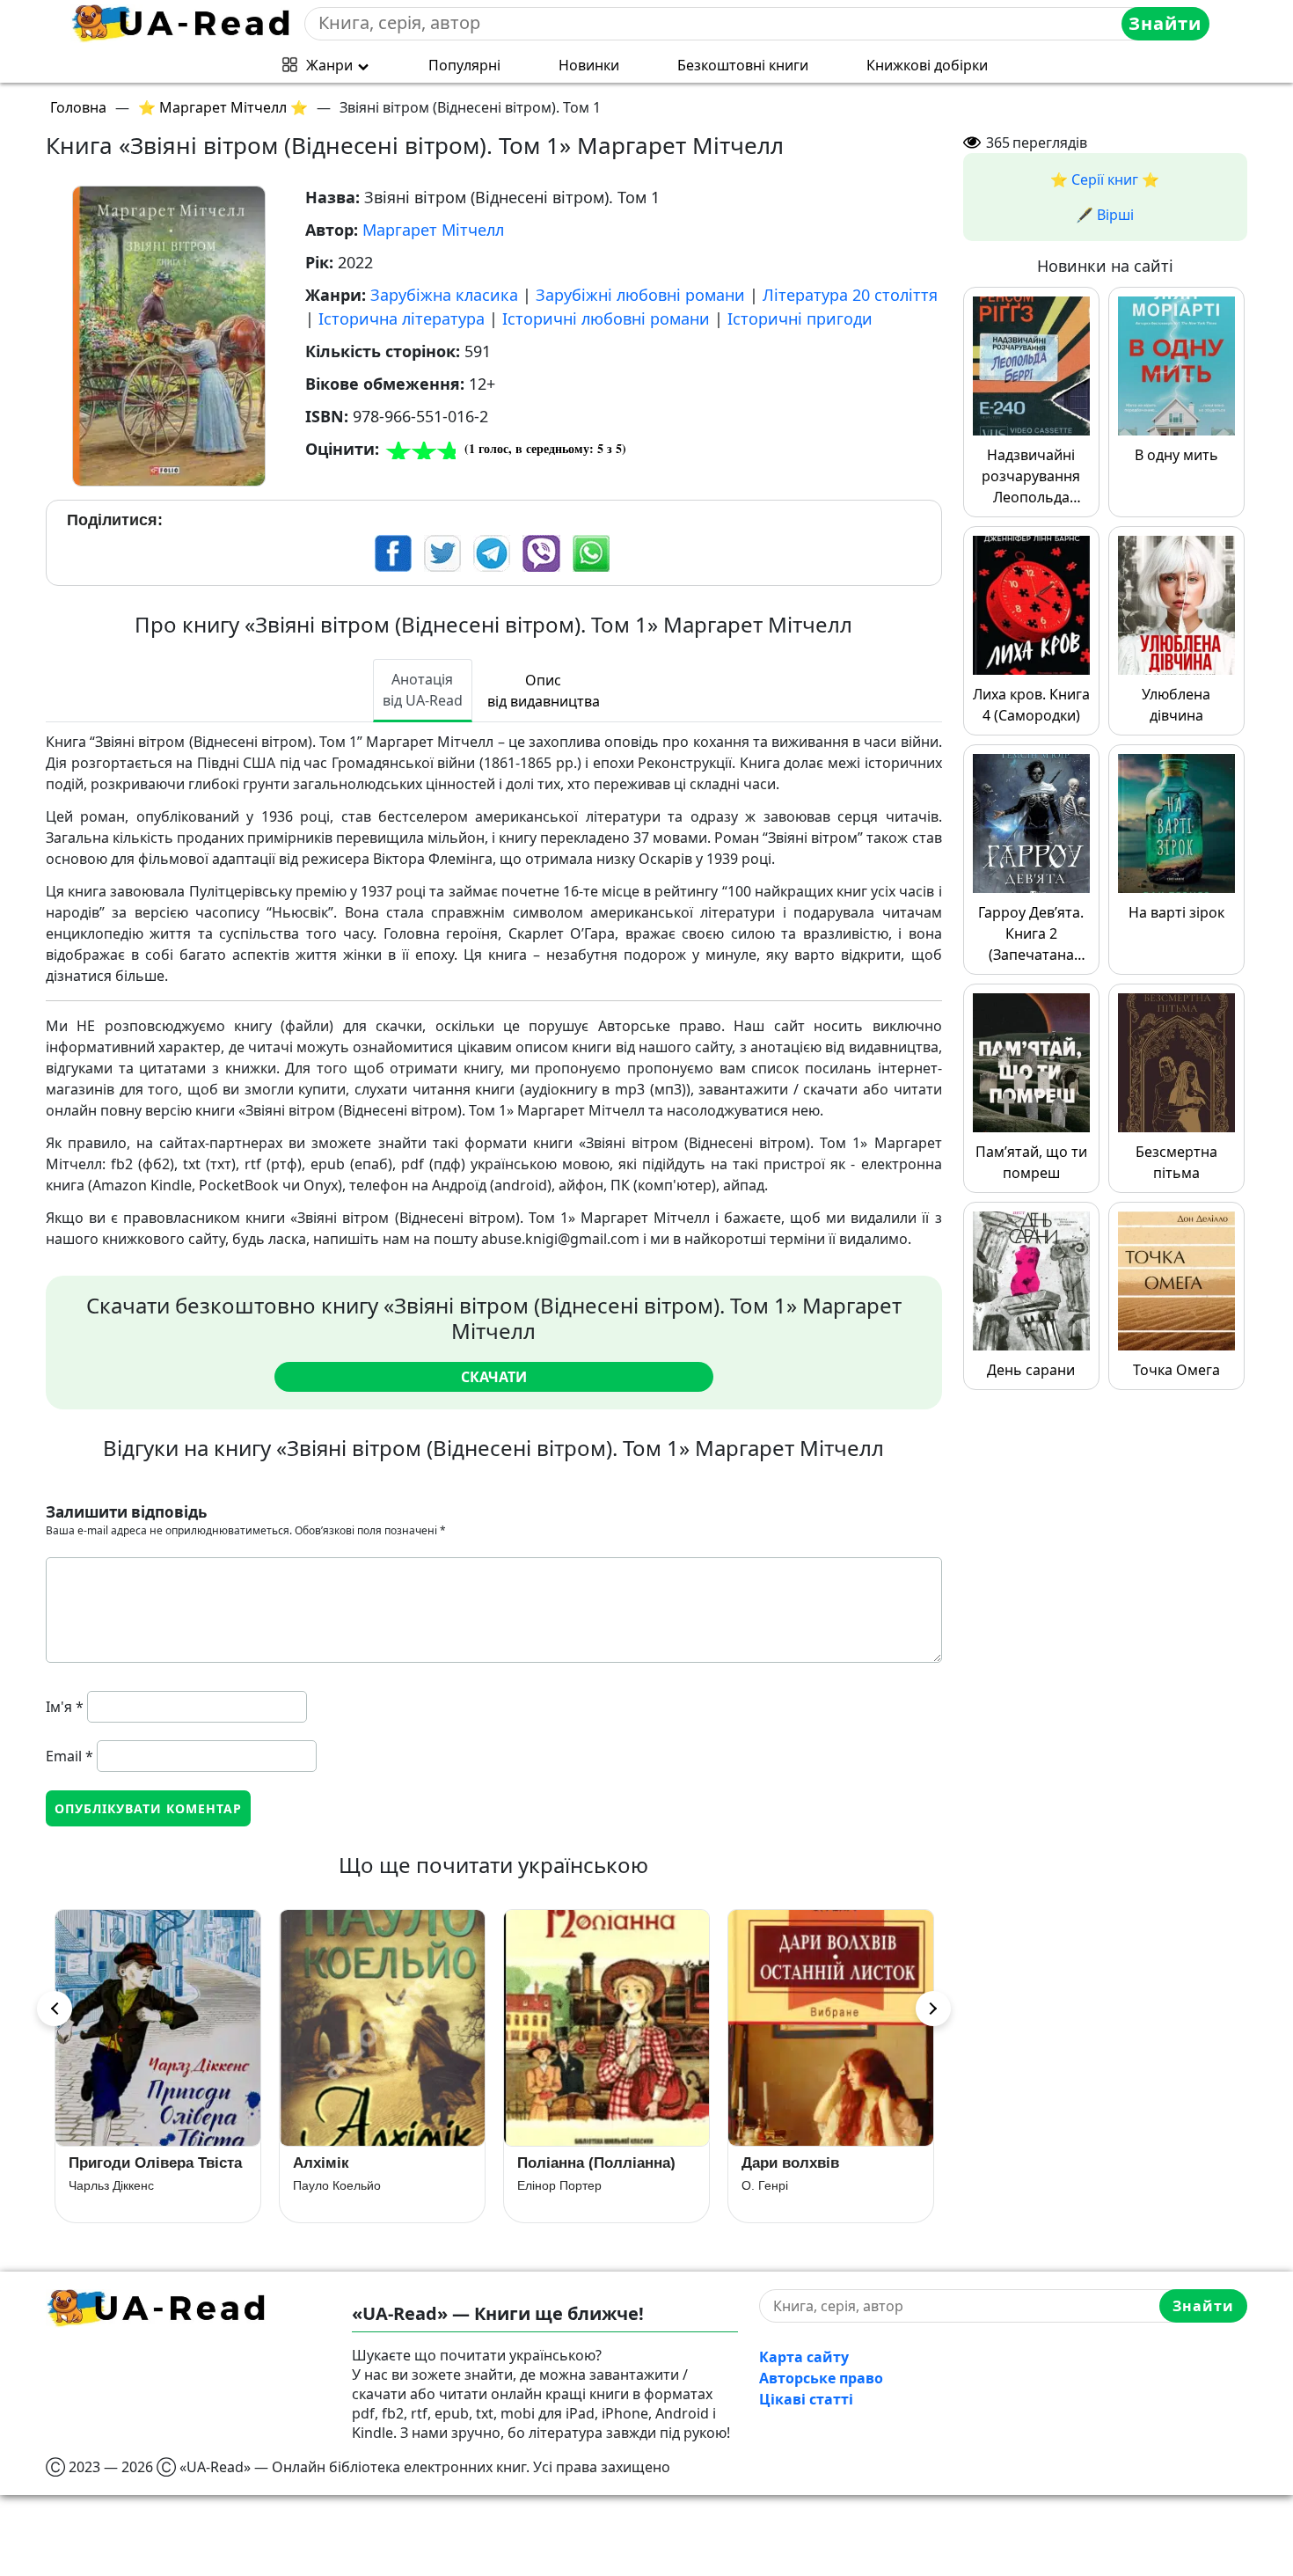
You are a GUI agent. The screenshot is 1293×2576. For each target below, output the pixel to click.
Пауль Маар (777, 2200)
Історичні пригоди (800, 318)
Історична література (402, 318)
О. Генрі (541, 2185)
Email (69, 1756)
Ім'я (65, 1707)
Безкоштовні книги (743, 65)
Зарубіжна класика (444, 295)
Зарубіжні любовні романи (640, 295)
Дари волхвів (566, 2163)
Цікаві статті (806, 2399)
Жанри (329, 65)
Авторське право (821, 2378)
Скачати (494, 1377)
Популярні (464, 65)
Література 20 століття (850, 295)
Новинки (589, 65)
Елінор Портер (335, 2185)
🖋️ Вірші (1105, 215)
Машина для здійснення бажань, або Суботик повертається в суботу (829, 2170)
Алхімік (97, 2163)
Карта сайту (804, 2357)
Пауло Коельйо (113, 2185)
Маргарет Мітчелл (433, 230)
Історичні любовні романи (606, 318)
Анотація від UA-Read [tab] (423, 690)
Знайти (1165, 23)
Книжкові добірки (927, 65)
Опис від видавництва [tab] (544, 691)
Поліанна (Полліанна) (372, 2163)
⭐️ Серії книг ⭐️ (1105, 179)
